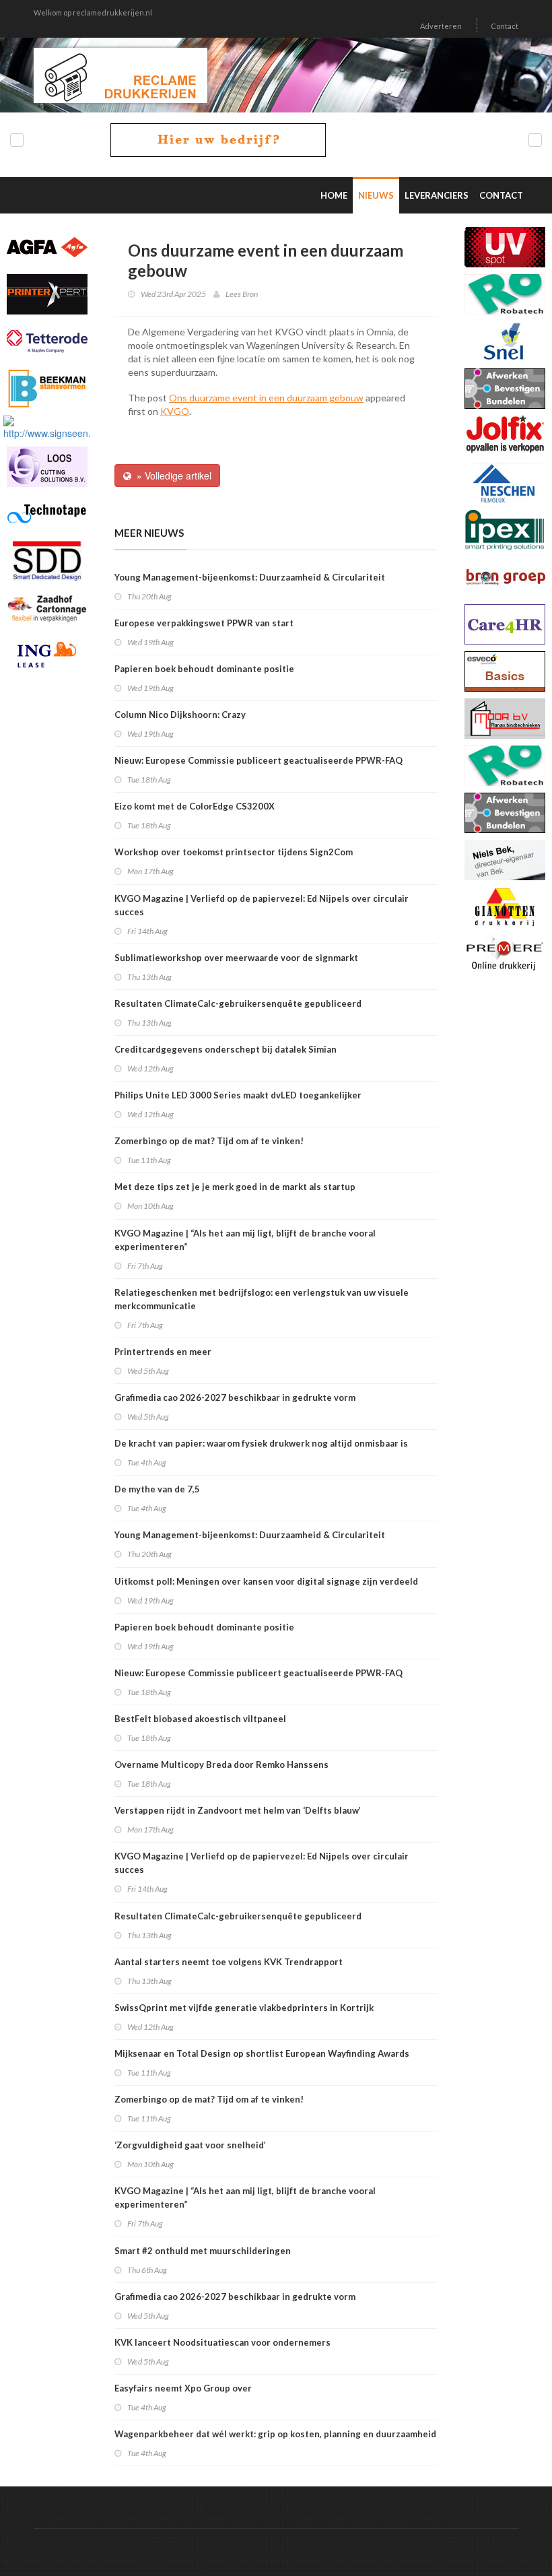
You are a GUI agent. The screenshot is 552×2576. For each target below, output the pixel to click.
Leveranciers (437, 195)
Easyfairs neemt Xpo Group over (183, 2388)
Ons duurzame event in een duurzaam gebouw (266, 398)
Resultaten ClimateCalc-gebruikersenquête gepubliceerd (238, 1003)
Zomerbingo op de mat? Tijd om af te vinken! (209, 1141)
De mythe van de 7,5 (157, 1489)
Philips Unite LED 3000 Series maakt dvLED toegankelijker (238, 1095)
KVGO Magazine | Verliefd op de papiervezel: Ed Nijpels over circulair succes (262, 905)
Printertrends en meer (163, 1352)
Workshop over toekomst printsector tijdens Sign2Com (234, 852)
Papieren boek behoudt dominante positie (204, 669)
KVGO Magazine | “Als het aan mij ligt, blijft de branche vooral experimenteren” (245, 1240)
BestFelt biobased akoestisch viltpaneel (200, 1719)
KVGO (175, 411)
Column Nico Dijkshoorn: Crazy (180, 715)
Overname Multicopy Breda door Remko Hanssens (221, 1764)
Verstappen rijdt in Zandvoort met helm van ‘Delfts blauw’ (238, 1810)
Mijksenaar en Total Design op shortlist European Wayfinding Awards (262, 2053)
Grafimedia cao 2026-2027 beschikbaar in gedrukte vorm (235, 1397)
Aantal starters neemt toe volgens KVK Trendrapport (229, 1962)
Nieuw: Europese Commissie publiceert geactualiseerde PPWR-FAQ (258, 760)
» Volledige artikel (171, 475)
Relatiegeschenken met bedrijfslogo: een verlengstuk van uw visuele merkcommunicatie (262, 1299)
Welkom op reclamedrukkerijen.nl (93, 12)
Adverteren (441, 26)
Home (334, 195)
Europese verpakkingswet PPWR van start (204, 623)
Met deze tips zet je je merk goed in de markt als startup (235, 1187)
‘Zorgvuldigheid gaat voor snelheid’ (190, 2145)
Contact (505, 26)
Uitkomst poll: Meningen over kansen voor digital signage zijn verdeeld (266, 1581)
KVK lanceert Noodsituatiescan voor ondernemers (222, 2342)
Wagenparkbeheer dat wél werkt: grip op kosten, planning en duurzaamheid (275, 2434)
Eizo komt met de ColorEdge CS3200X (195, 806)
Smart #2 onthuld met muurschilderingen (203, 2251)
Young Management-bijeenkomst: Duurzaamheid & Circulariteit (250, 577)
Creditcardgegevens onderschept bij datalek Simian (226, 1049)
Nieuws (376, 195)
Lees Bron (242, 294)
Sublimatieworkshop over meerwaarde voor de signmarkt (236, 958)
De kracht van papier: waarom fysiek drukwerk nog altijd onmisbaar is (261, 1443)
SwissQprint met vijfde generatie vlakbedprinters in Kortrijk (244, 2008)
